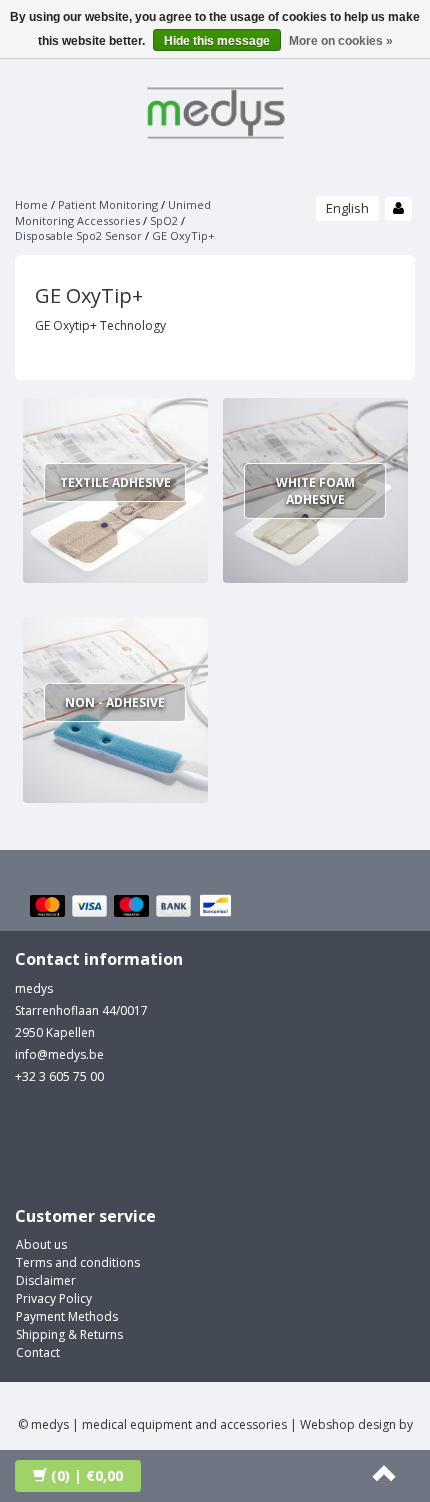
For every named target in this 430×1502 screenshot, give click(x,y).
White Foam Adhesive (315, 491)
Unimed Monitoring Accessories (113, 212)
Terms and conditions (78, 1262)
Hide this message (217, 41)
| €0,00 (87, 1475)
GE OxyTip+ (183, 235)
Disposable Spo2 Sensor (78, 235)
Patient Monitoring (108, 204)
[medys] (215, 109)
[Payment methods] (133, 907)
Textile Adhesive (115, 482)
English (347, 208)
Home (31, 204)
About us (41, 1244)
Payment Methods (67, 1316)
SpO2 (164, 220)
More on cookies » (341, 41)
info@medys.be (59, 1054)
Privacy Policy (54, 1298)
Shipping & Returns (69, 1334)
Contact (38, 1352)
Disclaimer (46, 1280)
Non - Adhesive (115, 702)
